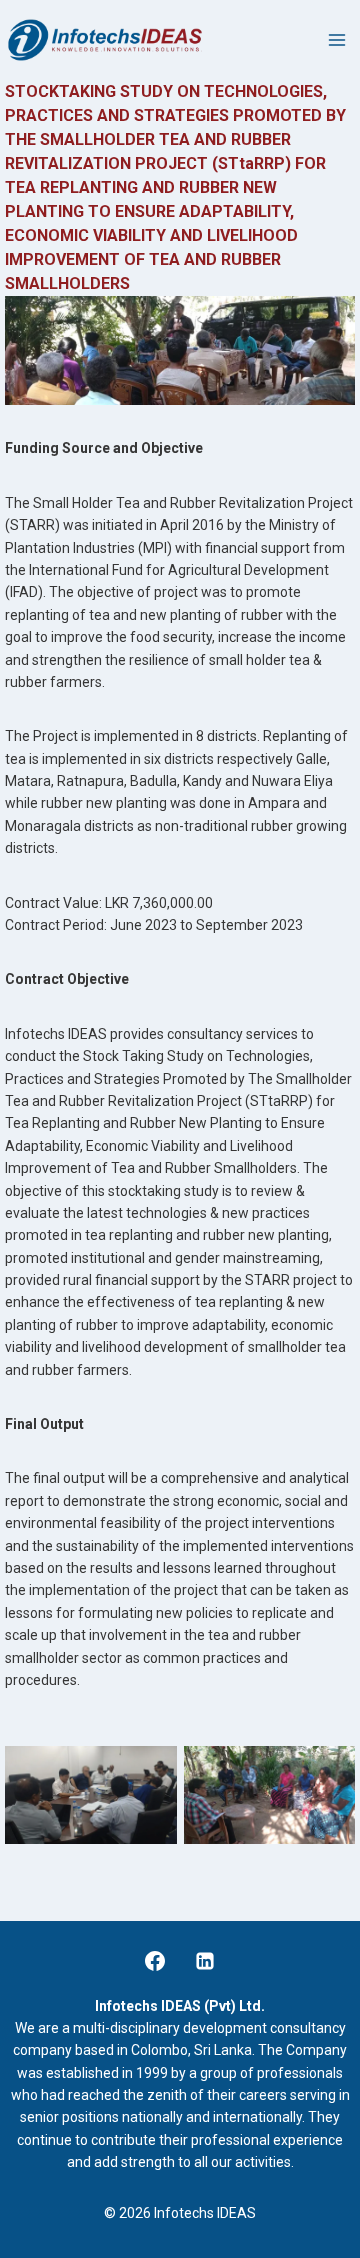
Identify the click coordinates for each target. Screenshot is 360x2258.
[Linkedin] (205, 1961)
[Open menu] (336, 39)
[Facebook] (155, 1961)
